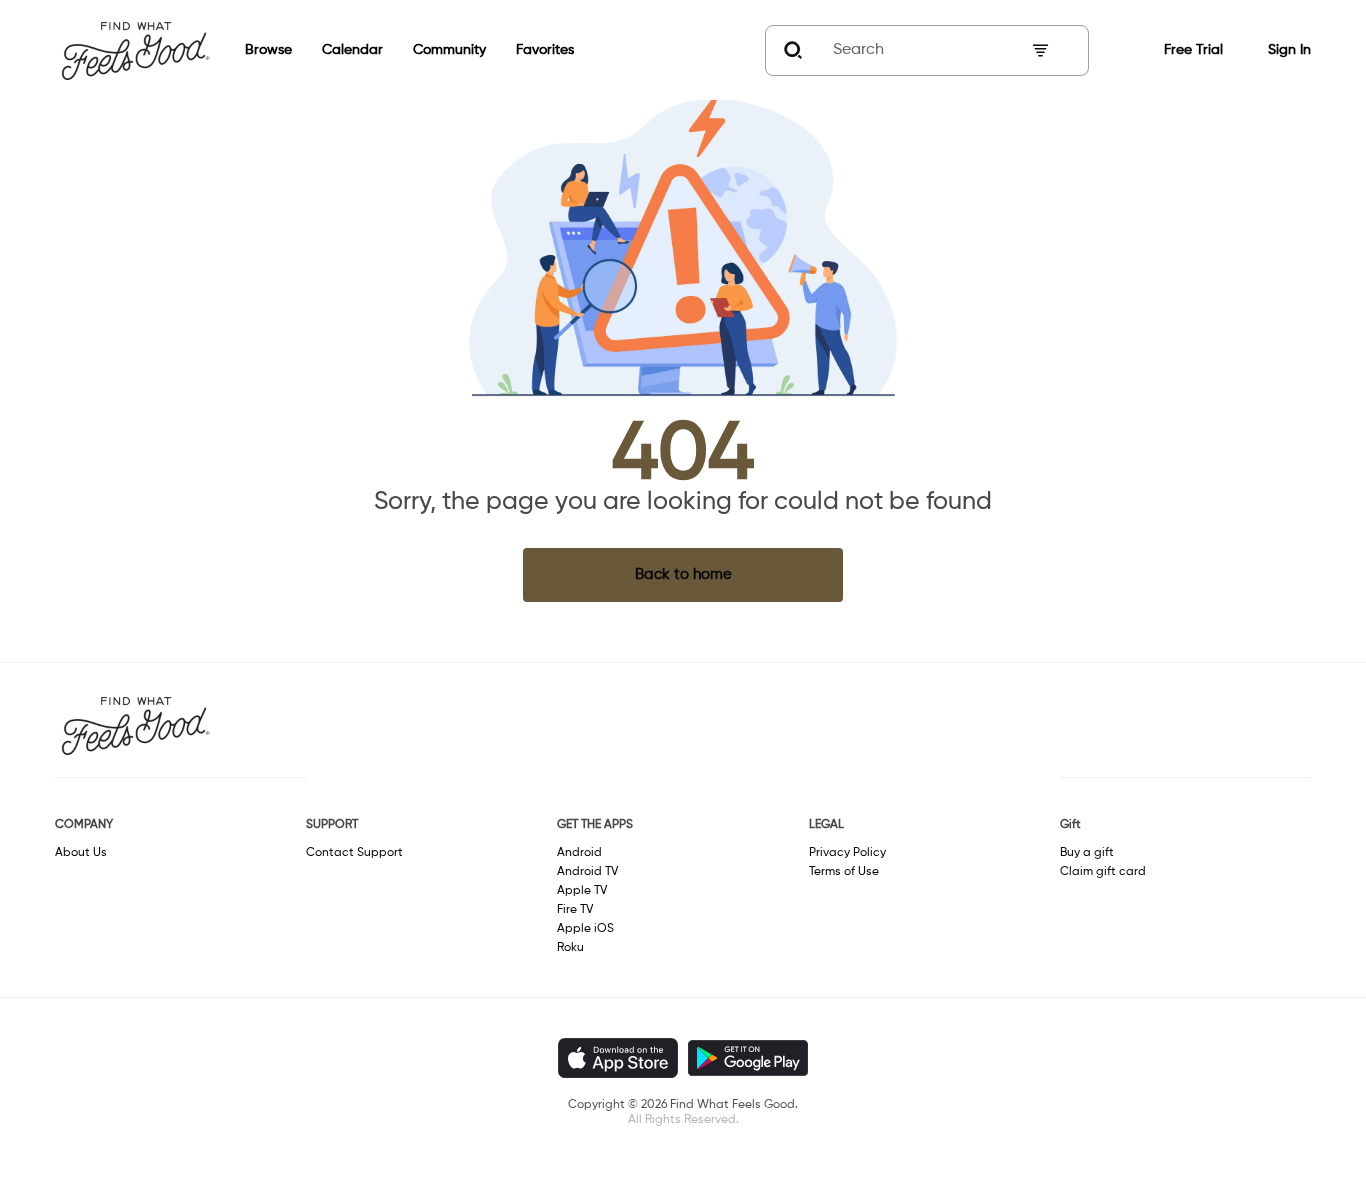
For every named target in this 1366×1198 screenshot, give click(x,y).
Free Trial (1193, 50)
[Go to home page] (135, 50)
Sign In (1289, 50)
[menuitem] (253, 50)
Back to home (683, 574)
